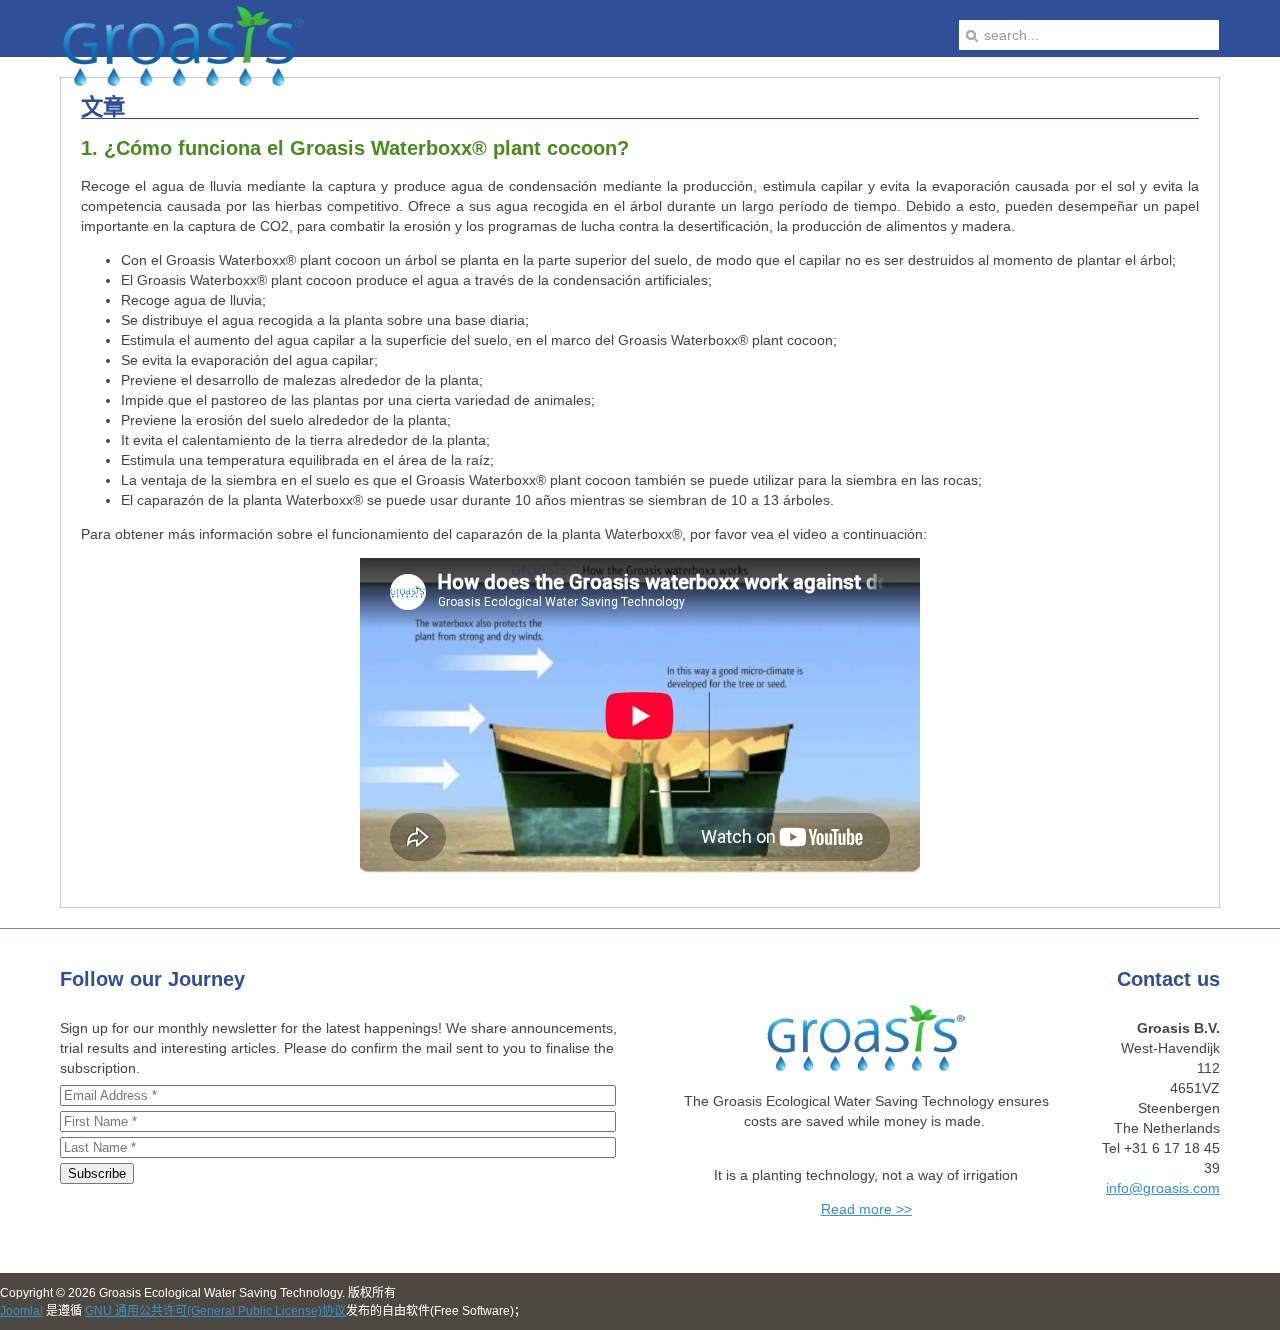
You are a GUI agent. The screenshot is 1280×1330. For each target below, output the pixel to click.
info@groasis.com (1163, 1188)
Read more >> (866, 1209)
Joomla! (21, 1311)
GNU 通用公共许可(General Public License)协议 (215, 1311)
